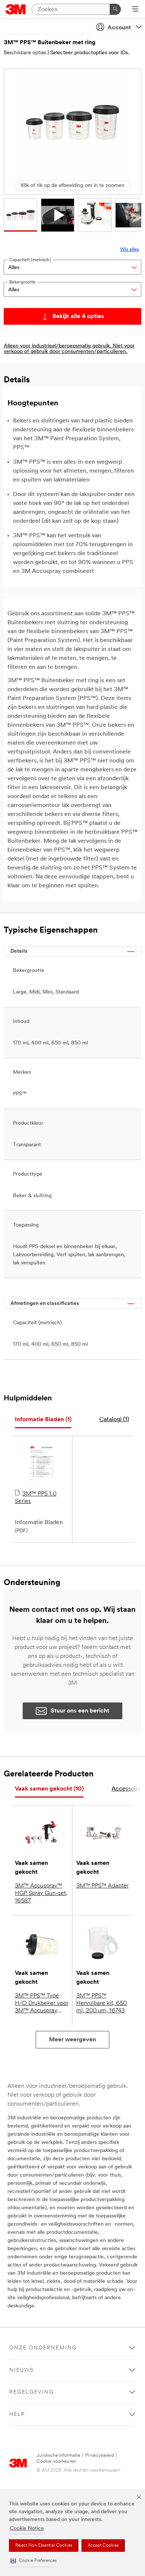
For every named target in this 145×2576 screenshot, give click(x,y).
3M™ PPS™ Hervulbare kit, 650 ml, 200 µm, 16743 (101, 2003)
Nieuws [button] (22, 2370)
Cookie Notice (27, 2529)
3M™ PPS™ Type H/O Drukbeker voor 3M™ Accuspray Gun (42, 2004)
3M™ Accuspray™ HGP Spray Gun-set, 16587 (41, 1893)
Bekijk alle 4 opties (78, 317)
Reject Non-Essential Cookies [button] (44, 2546)
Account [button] (119, 28)
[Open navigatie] (135, 10)
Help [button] (17, 2415)
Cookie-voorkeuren (56, 2461)
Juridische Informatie (58, 2455)
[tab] (43, 1420)
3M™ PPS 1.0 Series (36, 1498)
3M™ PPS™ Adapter (102, 1886)
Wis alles (130, 250)
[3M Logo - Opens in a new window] (16, 9)
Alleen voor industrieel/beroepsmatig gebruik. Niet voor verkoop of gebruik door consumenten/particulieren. (69, 349)
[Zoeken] (115, 9)
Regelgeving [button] (32, 2392)
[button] (33, 2561)
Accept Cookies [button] (103, 2546)
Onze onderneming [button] (43, 2348)
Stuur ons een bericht (80, 1711)
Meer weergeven (72, 2040)
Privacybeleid (99, 2455)
